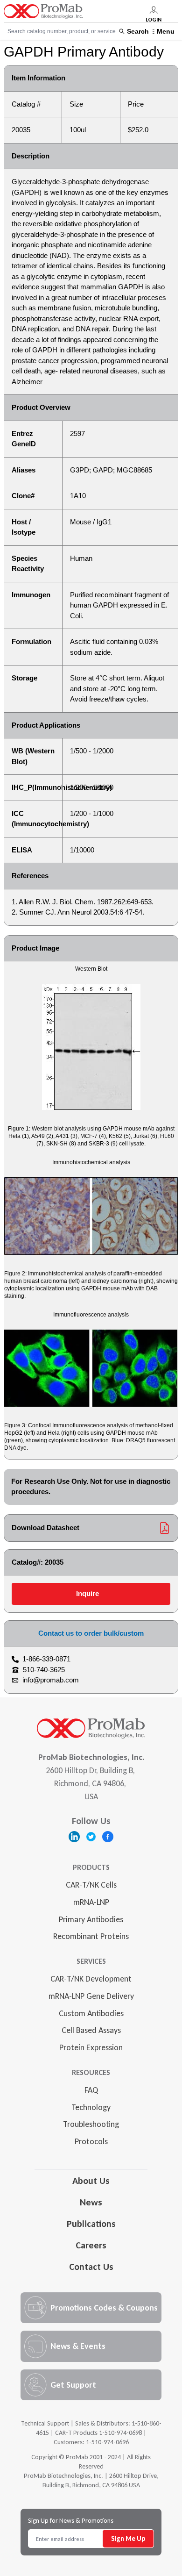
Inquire (87, 1593)
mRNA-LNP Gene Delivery (91, 1996)
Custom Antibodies (91, 2013)
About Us (91, 2181)
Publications (91, 2224)
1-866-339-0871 (46, 1659)
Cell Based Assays (91, 2030)
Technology (91, 2107)
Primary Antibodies (91, 1919)
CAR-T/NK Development (91, 1979)
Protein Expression (91, 2047)
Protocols (91, 2141)
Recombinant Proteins (91, 1936)
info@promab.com (51, 1680)
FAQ (91, 2090)
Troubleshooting (91, 2124)
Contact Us (91, 2267)
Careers (91, 2245)
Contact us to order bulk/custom (91, 1633)
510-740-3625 (44, 1670)
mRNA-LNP (91, 1902)
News (91, 2202)
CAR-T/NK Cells (91, 1885)
